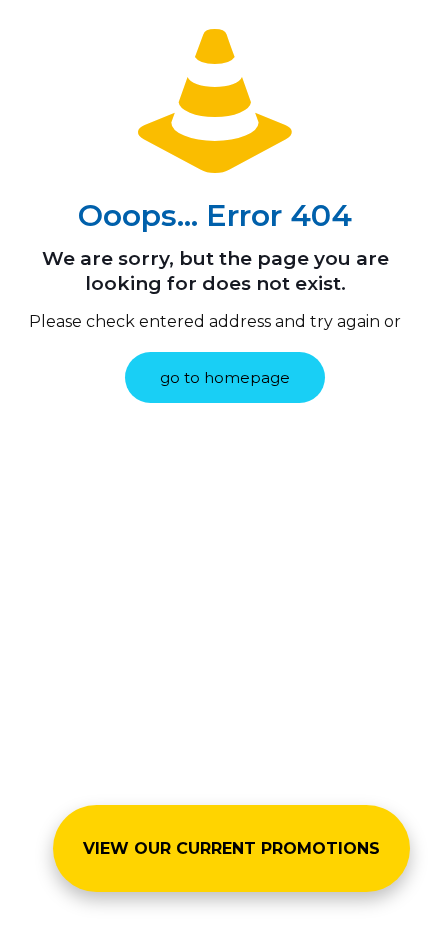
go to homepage (225, 377)
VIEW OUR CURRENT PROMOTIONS (231, 848)
